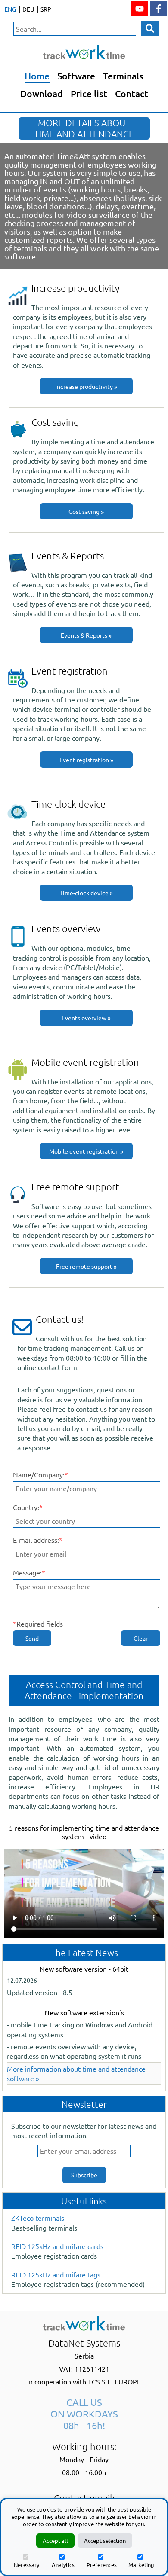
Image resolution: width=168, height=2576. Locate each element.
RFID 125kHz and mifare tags (56, 2274)
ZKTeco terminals (38, 2218)
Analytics (63, 2565)
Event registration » (86, 760)
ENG (10, 9)
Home (37, 76)
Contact (132, 93)
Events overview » (86, 1018)
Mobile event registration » (86, 1151)
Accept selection (105, 2541)
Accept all (55, 2541)
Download (42, 93)
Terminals (123, 76)
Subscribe (84, 2175)
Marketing (141, 2565)
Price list (89, 93)
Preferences (102, 2565)
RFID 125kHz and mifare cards (57, 2246)
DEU (28, 9)
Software (76, 76)
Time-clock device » (86, 893)
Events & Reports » (86, 635)
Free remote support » (86, 1266)
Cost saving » (86, 511)
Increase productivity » (86, 386)
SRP (46, 9)
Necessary (26, 2565)
